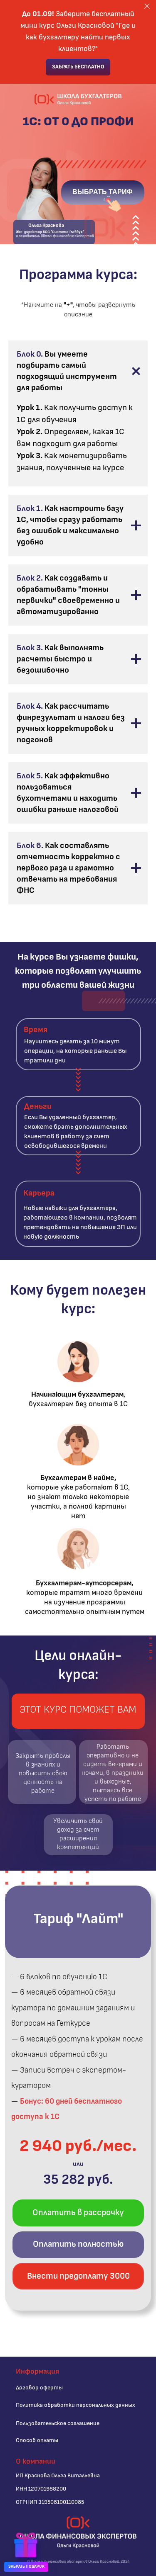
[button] (26, 2547)
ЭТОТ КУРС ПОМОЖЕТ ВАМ (78, 1710)
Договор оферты (39, 2388)
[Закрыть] (147, 6)
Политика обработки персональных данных (76, 2405)
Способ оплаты (37, 2440)
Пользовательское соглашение (58, 2423)
